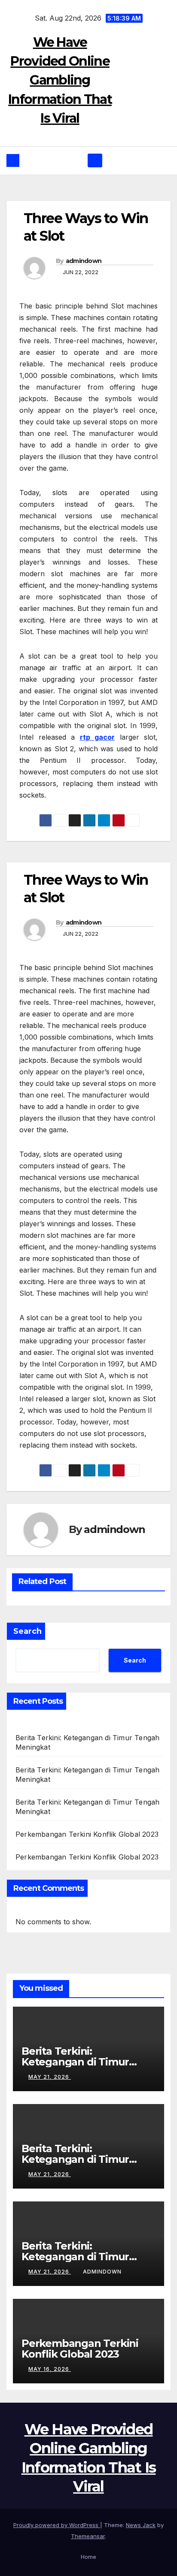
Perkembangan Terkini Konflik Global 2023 (87, 1834)
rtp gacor (98, 737)
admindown (84, 261)
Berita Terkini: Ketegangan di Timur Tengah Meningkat (75, 2062)
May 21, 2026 (50, 2077)
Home (88, 2557)
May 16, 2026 (50, 2369)
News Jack (141, 2525)
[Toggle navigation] (95, 160)
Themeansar (88, 2536)
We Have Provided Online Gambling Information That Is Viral (60, 80)
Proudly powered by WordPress (57, 2525)
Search (27, 1631)
